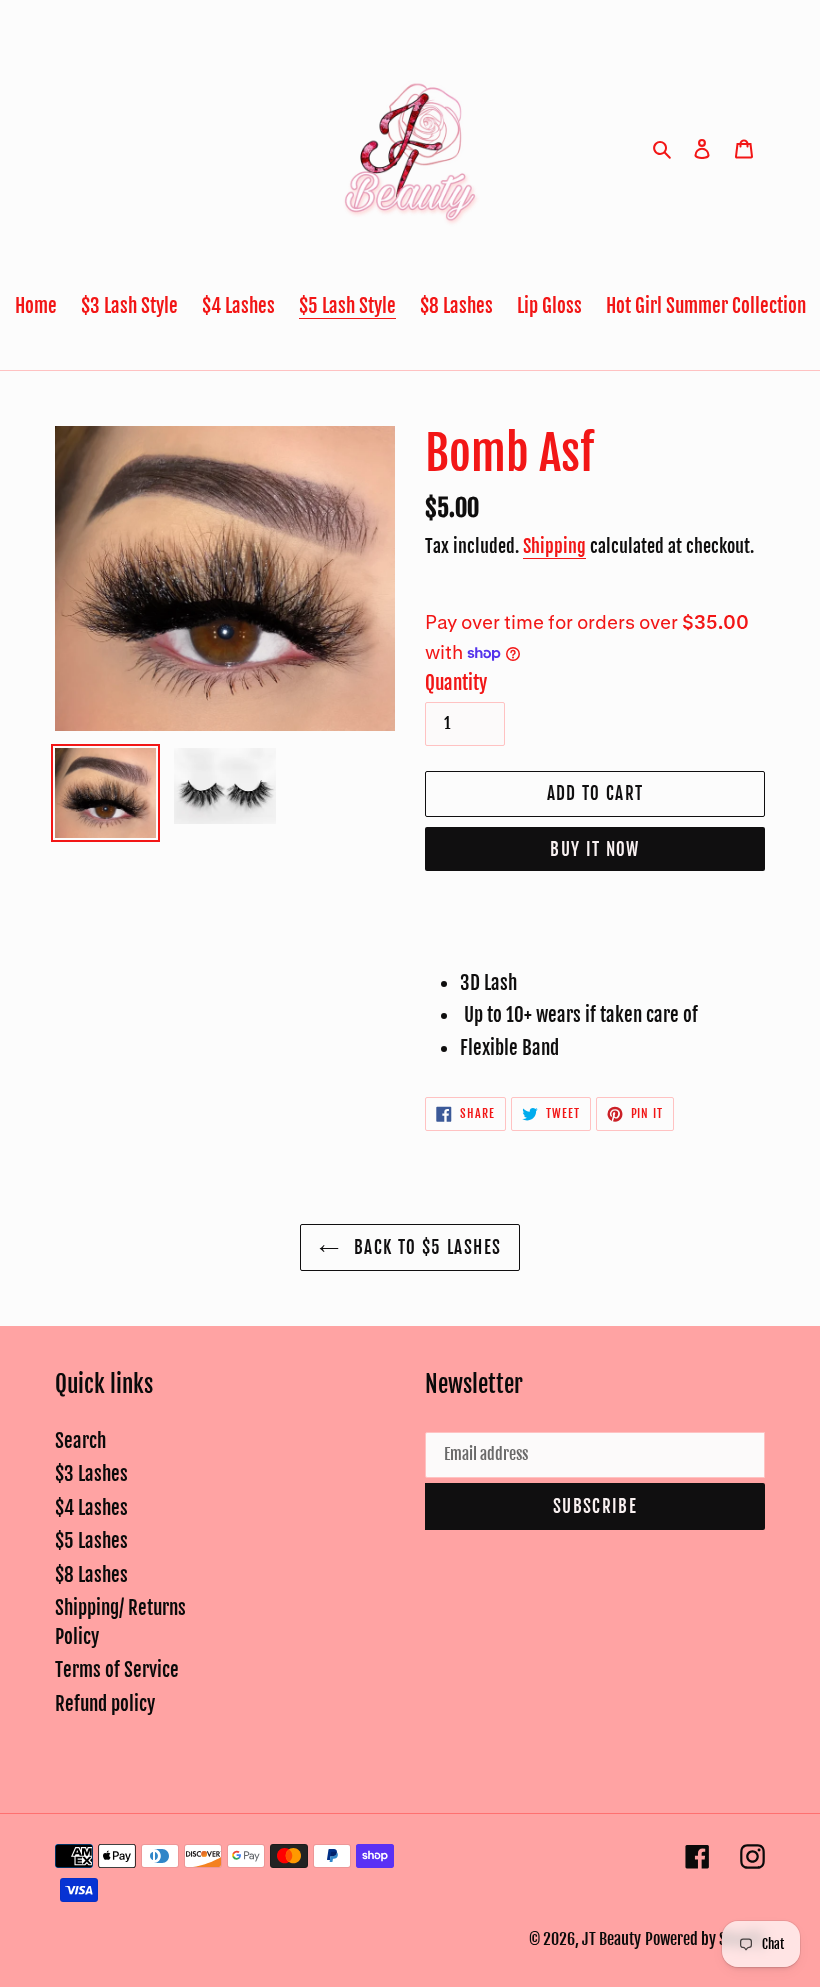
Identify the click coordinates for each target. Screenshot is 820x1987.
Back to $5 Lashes (425, 1247)
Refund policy (105, 1704)
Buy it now (595, 849)
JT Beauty (611, 1939)
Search (80, 1441)
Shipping (554, 546)
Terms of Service (117, 1670)
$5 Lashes (91, 1541)
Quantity (456, 683)
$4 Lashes (91, 1508)
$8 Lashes (91, 1575)
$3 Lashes (91, 1474)
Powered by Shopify (705, 1939)
